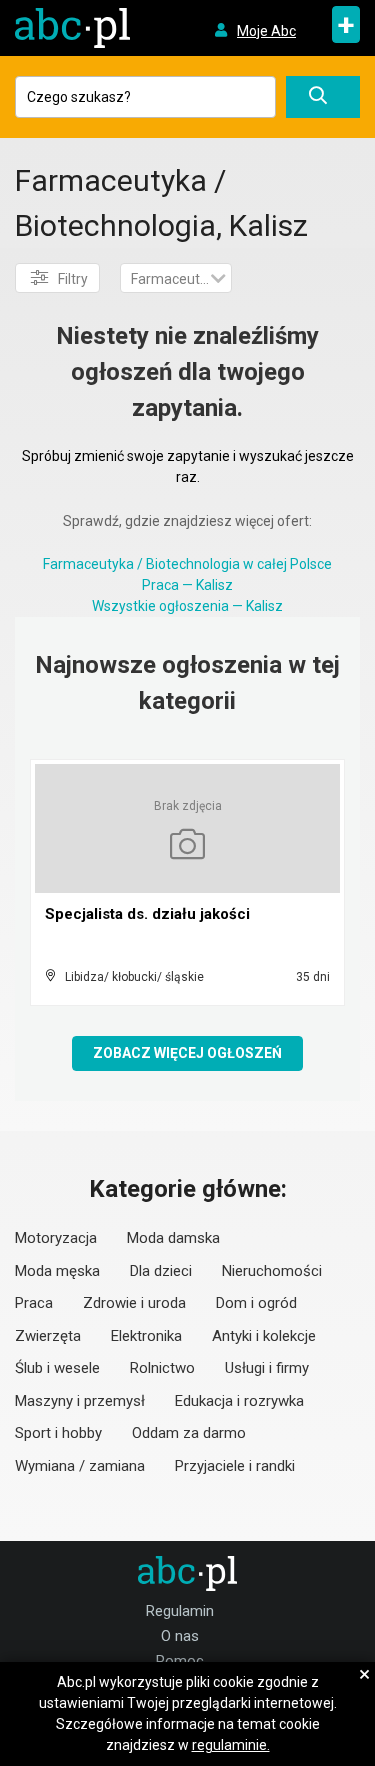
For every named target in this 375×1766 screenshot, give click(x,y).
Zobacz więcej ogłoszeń (187, 1053)
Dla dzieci (161, 1271)
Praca (34, 1303)
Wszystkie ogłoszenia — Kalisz (187, 606)
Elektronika (146, 1336)
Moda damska (173, 1238)
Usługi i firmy (267, 1368)
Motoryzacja (56, 1238)
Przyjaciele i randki (235, 1466)
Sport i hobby (58, 1433)
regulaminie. (231, 1745)
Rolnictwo (162, 1368)
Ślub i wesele (57, 1368)
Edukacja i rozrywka (239, 1401)
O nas (180, 1636)
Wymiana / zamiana (80, 1466)
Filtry (73, 279)
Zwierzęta (48, 1336)
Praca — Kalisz (187, 585)
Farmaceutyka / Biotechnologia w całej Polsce (187, 564)
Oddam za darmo (189, 1433)
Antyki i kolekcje (264, 1336)
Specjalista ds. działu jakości (147, 914)
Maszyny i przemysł (80, 1401)
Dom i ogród (256, 1303)
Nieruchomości (272, 1271)
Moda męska (57, 1271)
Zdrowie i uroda (134, 1303)
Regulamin (180, 1611)
